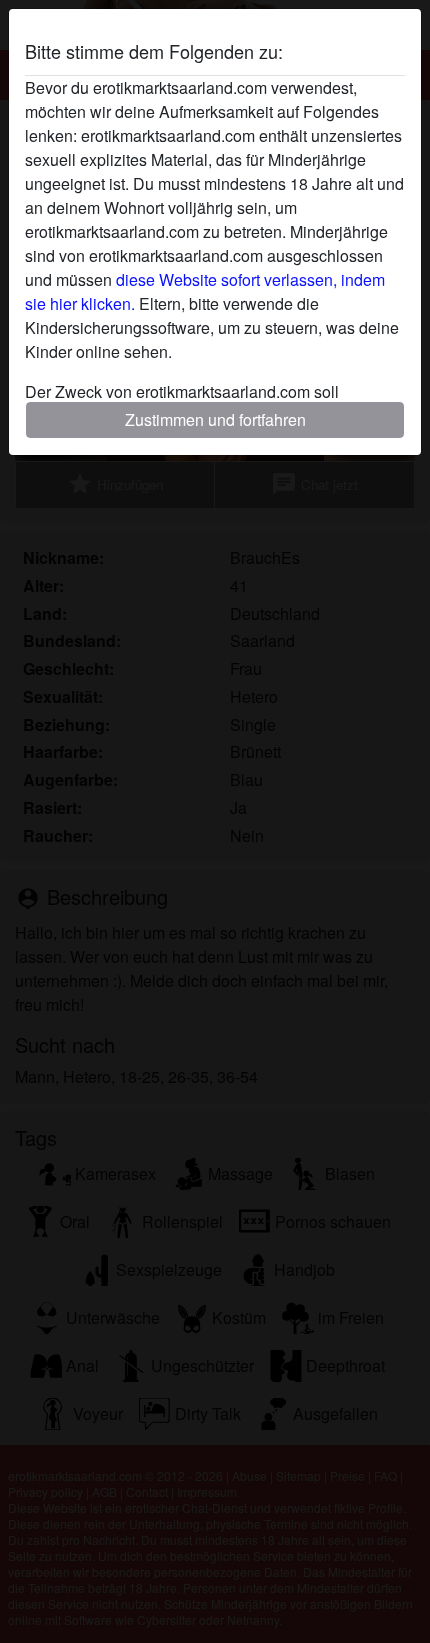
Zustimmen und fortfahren (215, 419)
